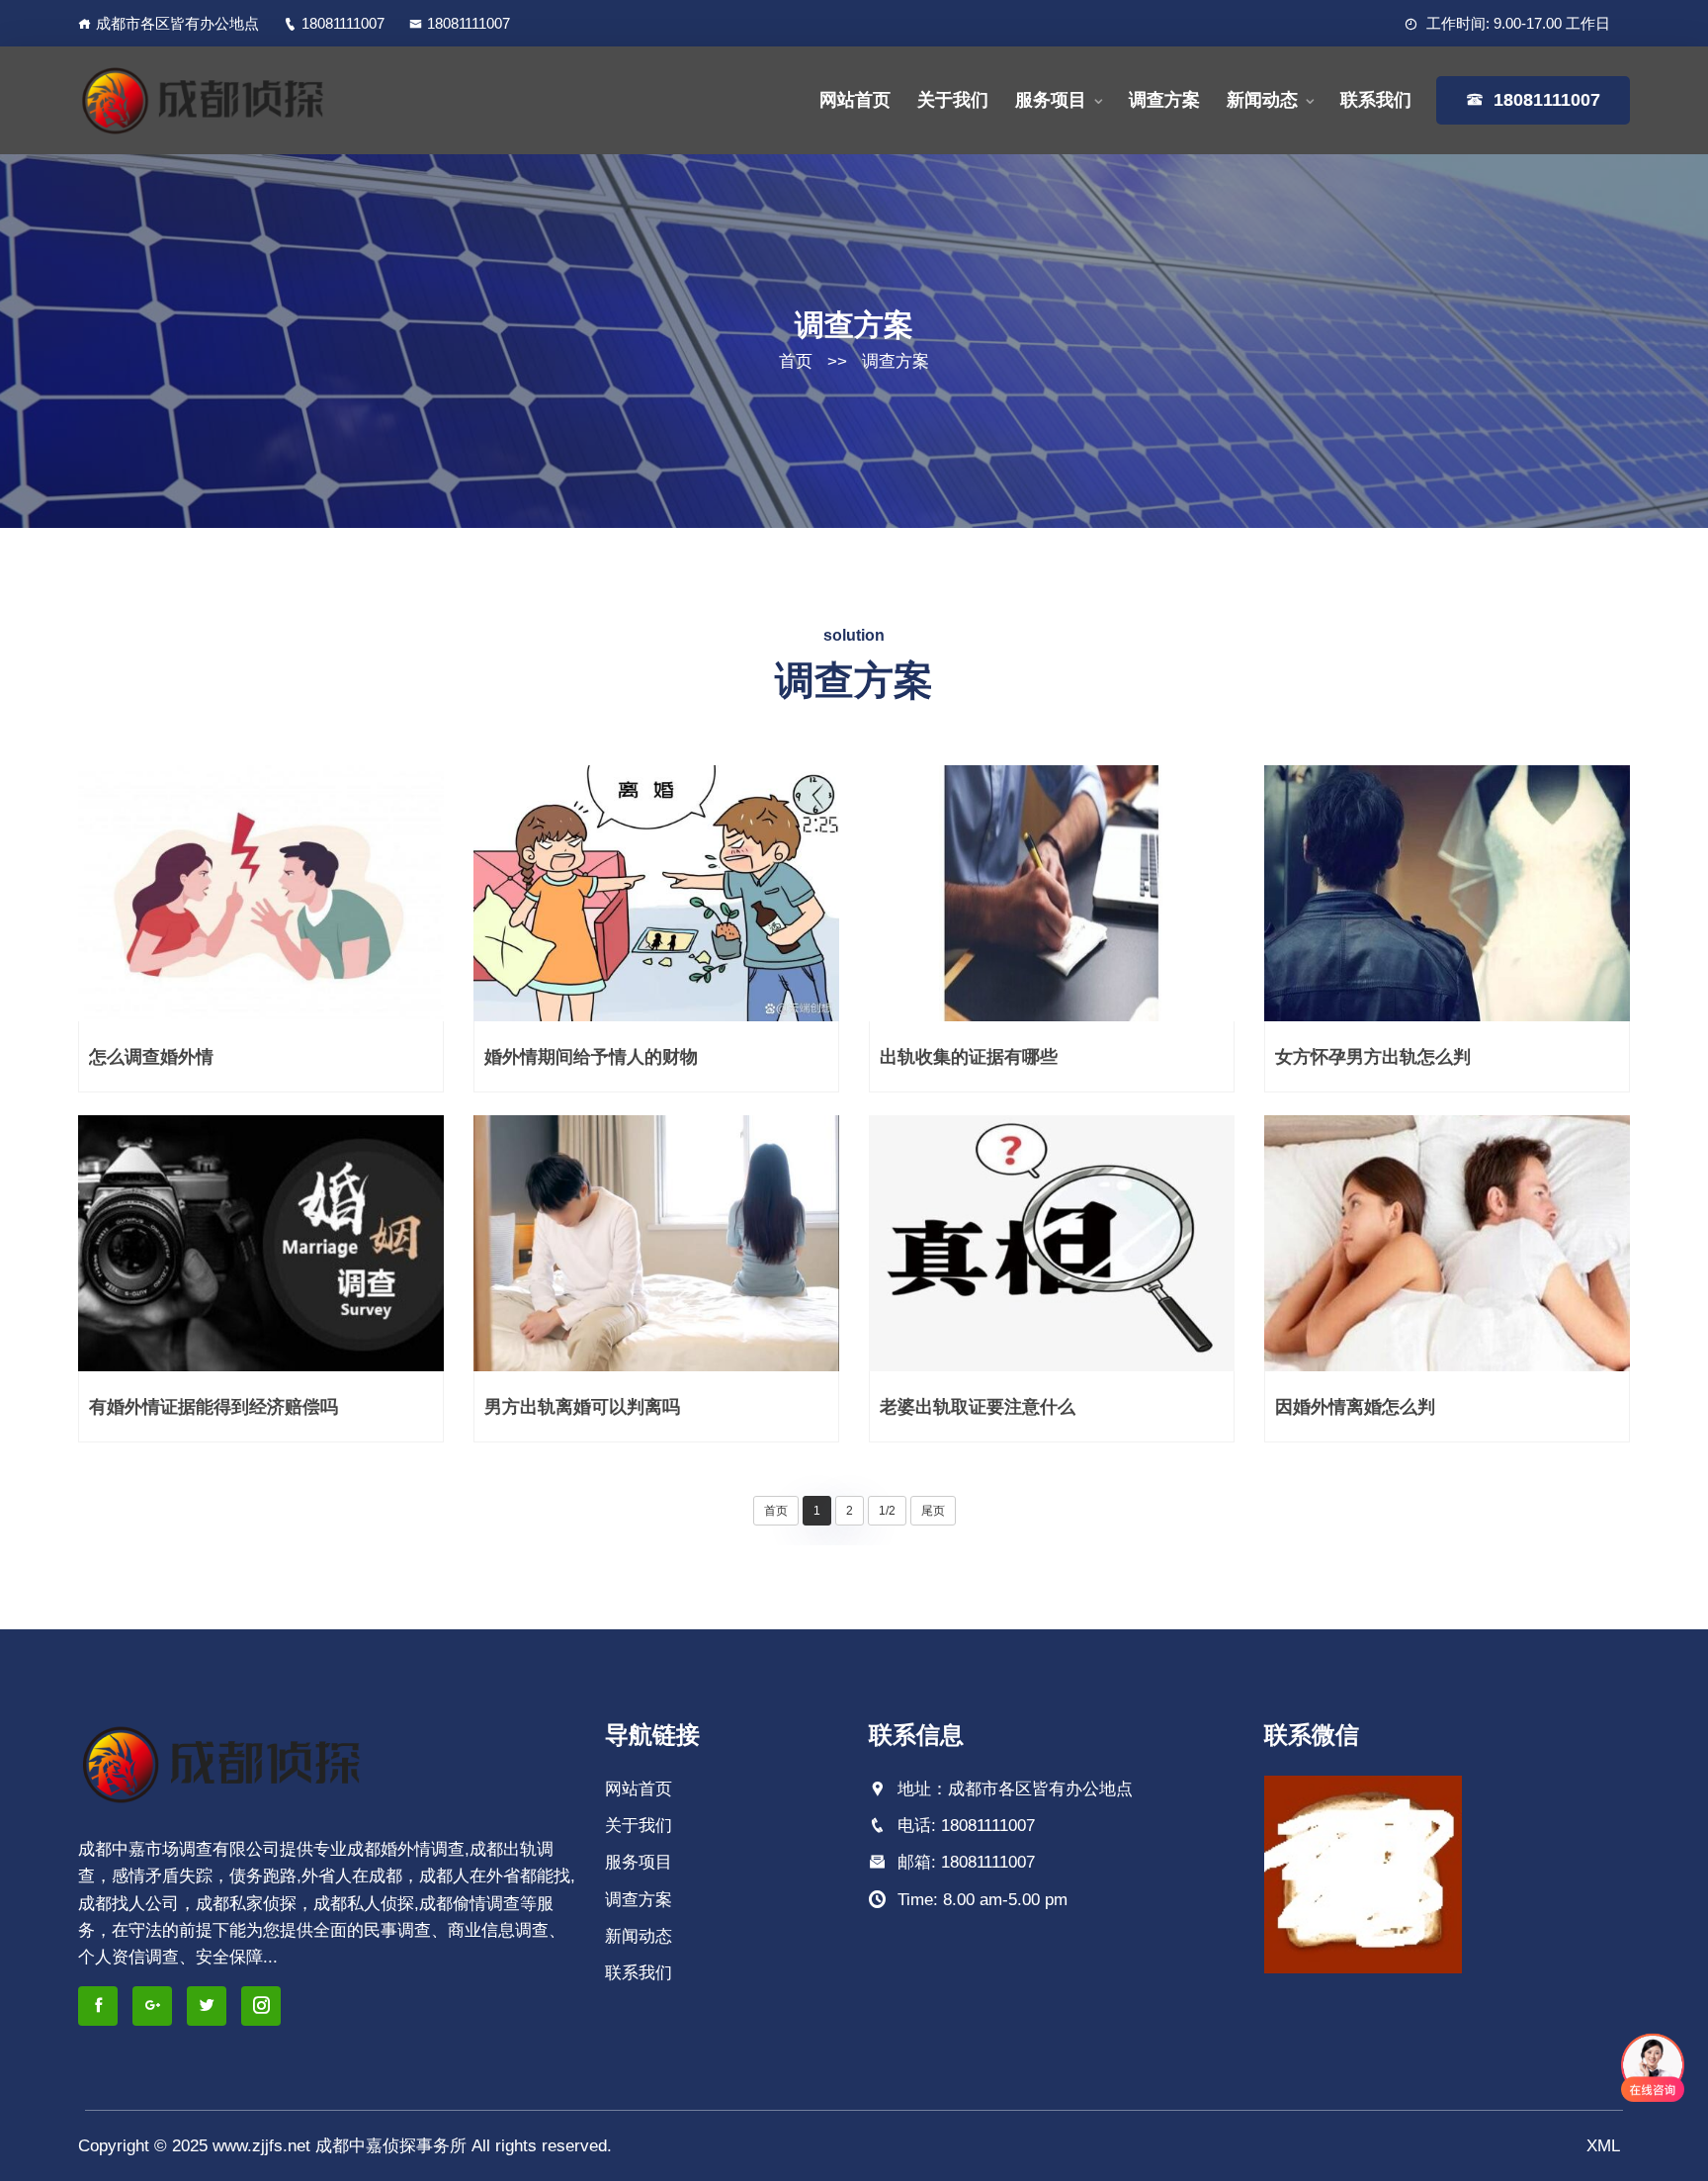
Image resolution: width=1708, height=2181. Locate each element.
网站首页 (855, 100)
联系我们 (1376, 100)
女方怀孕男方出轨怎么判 (1373, 1057)
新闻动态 (1262, 100)
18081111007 (343, 23)
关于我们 (953, 100)
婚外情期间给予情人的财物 (591, 1057)
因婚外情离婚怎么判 (1355, 1407)
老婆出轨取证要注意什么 (978, 1407)
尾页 (933, 1511)
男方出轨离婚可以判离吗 (582, 1407)
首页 (796, 361)
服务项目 (1051, 100)
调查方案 (1164, 100)
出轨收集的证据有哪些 (969, 1057)
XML (1603, 2146)
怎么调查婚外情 (151, 1057)
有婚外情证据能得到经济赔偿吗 (213, 1407)
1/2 (887, 1511)
